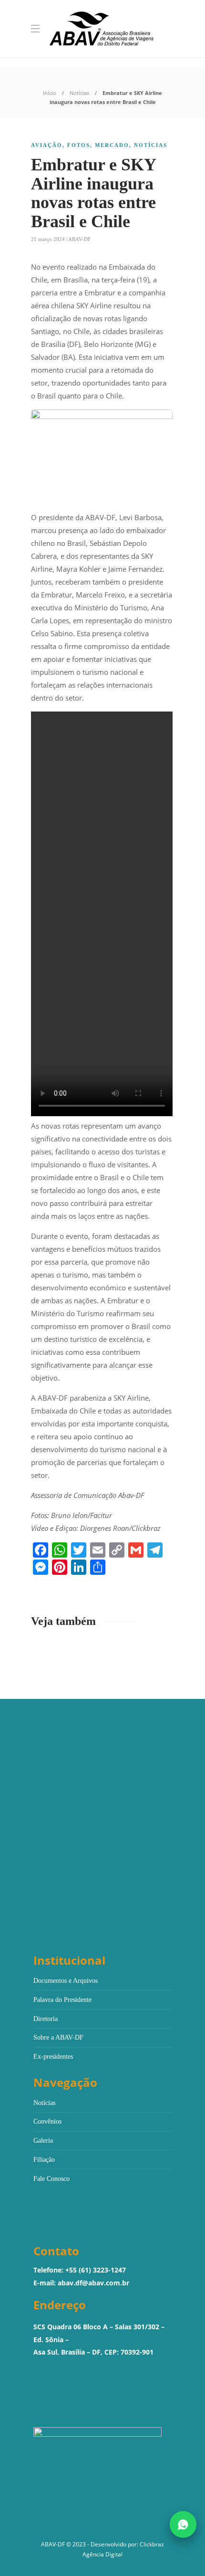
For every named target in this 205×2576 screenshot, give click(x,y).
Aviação (47, 145)
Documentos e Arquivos (66, 1981)
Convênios (47, 2121)
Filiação (44, 2160)
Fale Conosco (51, 2179)
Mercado (112, 145)
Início (50, 93)
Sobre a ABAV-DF (58, 2037)
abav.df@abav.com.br (93, 2283)
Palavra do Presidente (62, 2000)
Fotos (79, 145)
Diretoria (46, 2019)
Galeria (43, 2141)
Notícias (79, 93)
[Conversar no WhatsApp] (183, 2524)
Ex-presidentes (53, 2057)
